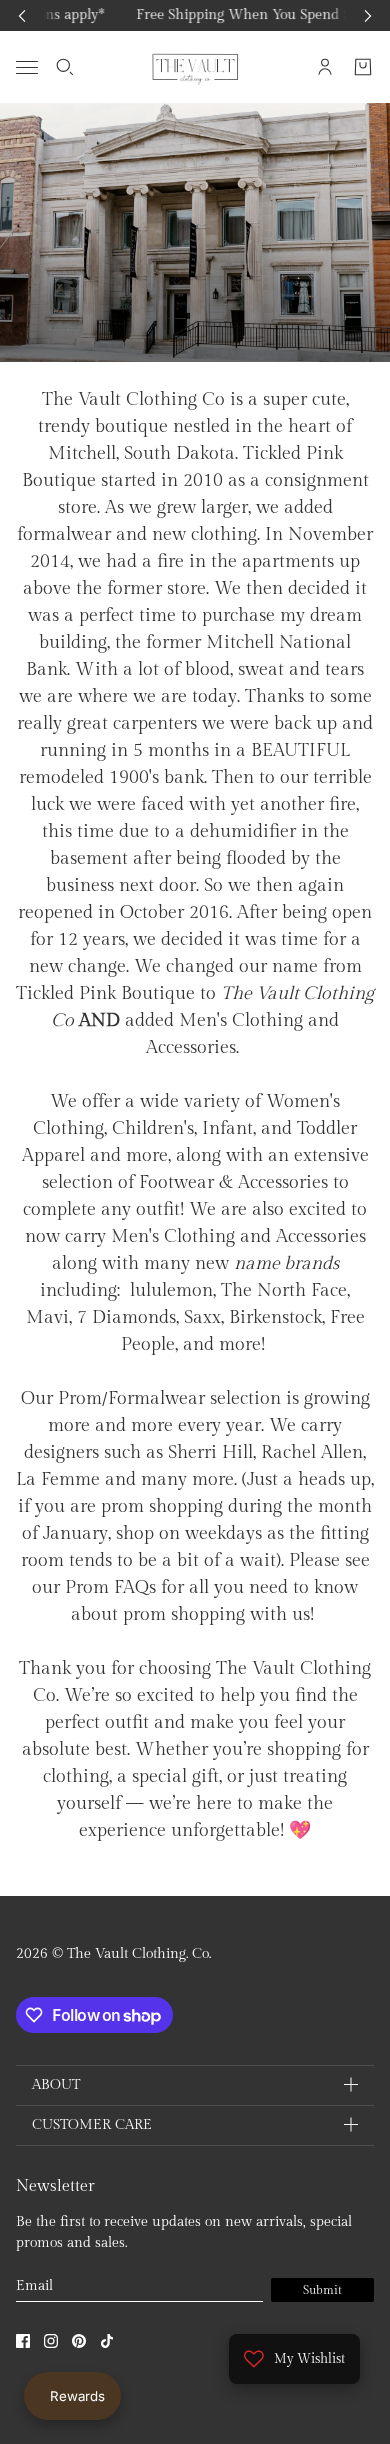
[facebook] (23, 2341)
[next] (368, 15)
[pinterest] (79, 2341)
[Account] (325, 67)
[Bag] (363, 67)
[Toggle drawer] (27, 66)
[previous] (22, 15)
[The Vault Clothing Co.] (195, 67)
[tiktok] (107, 2341)
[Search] (65, 67)
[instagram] (51, 2341)
